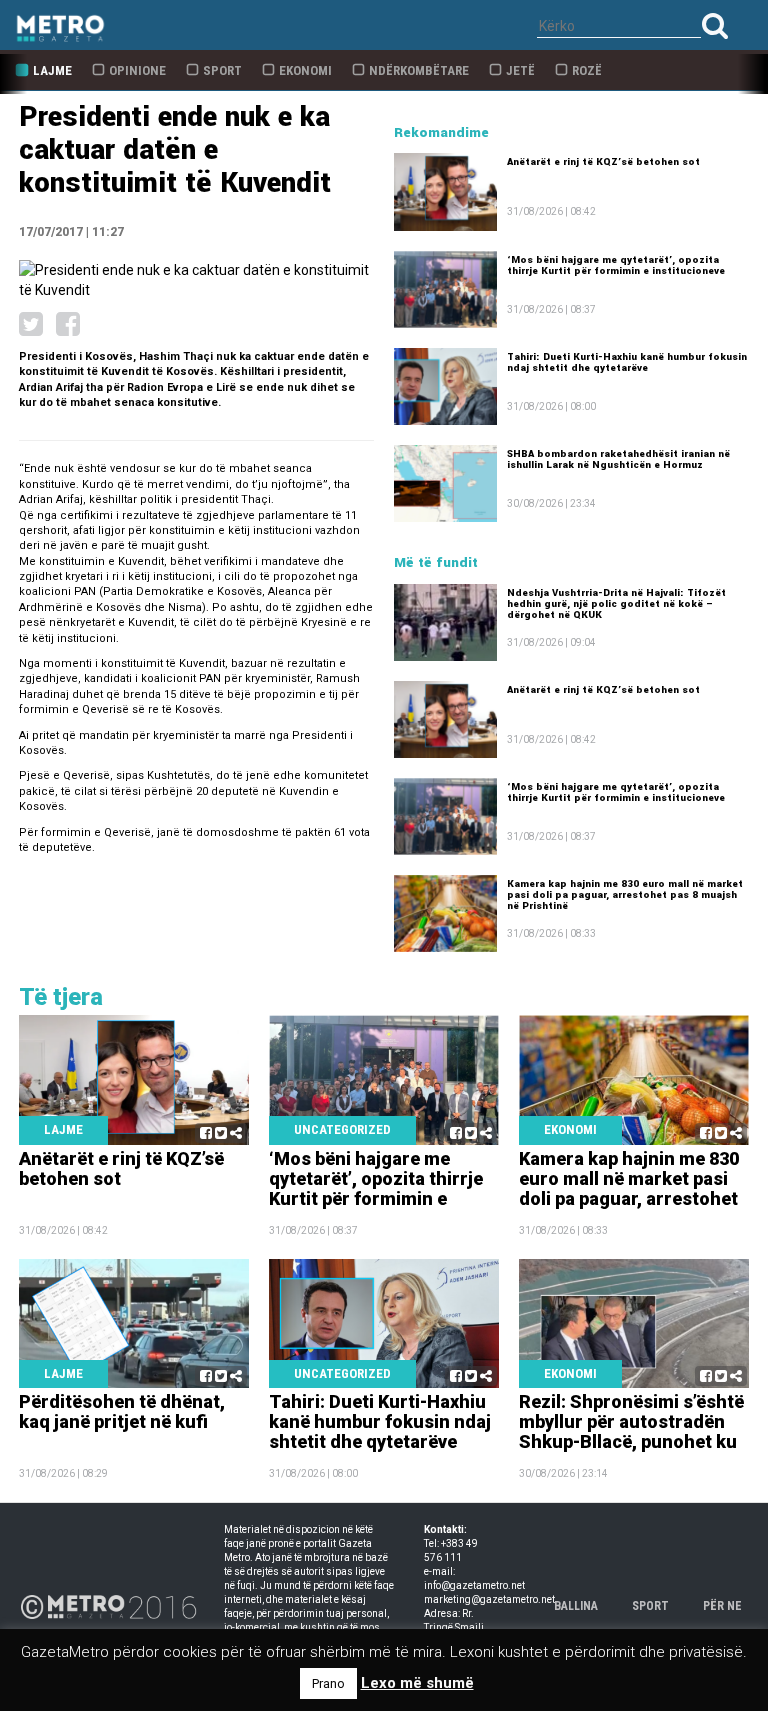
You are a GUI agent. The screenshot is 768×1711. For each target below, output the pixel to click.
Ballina (576, 1606)
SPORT (650, 1606)
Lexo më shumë (417, 1683)
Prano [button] (328, 1683)
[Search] (715, 25)
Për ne (722, 1606)
